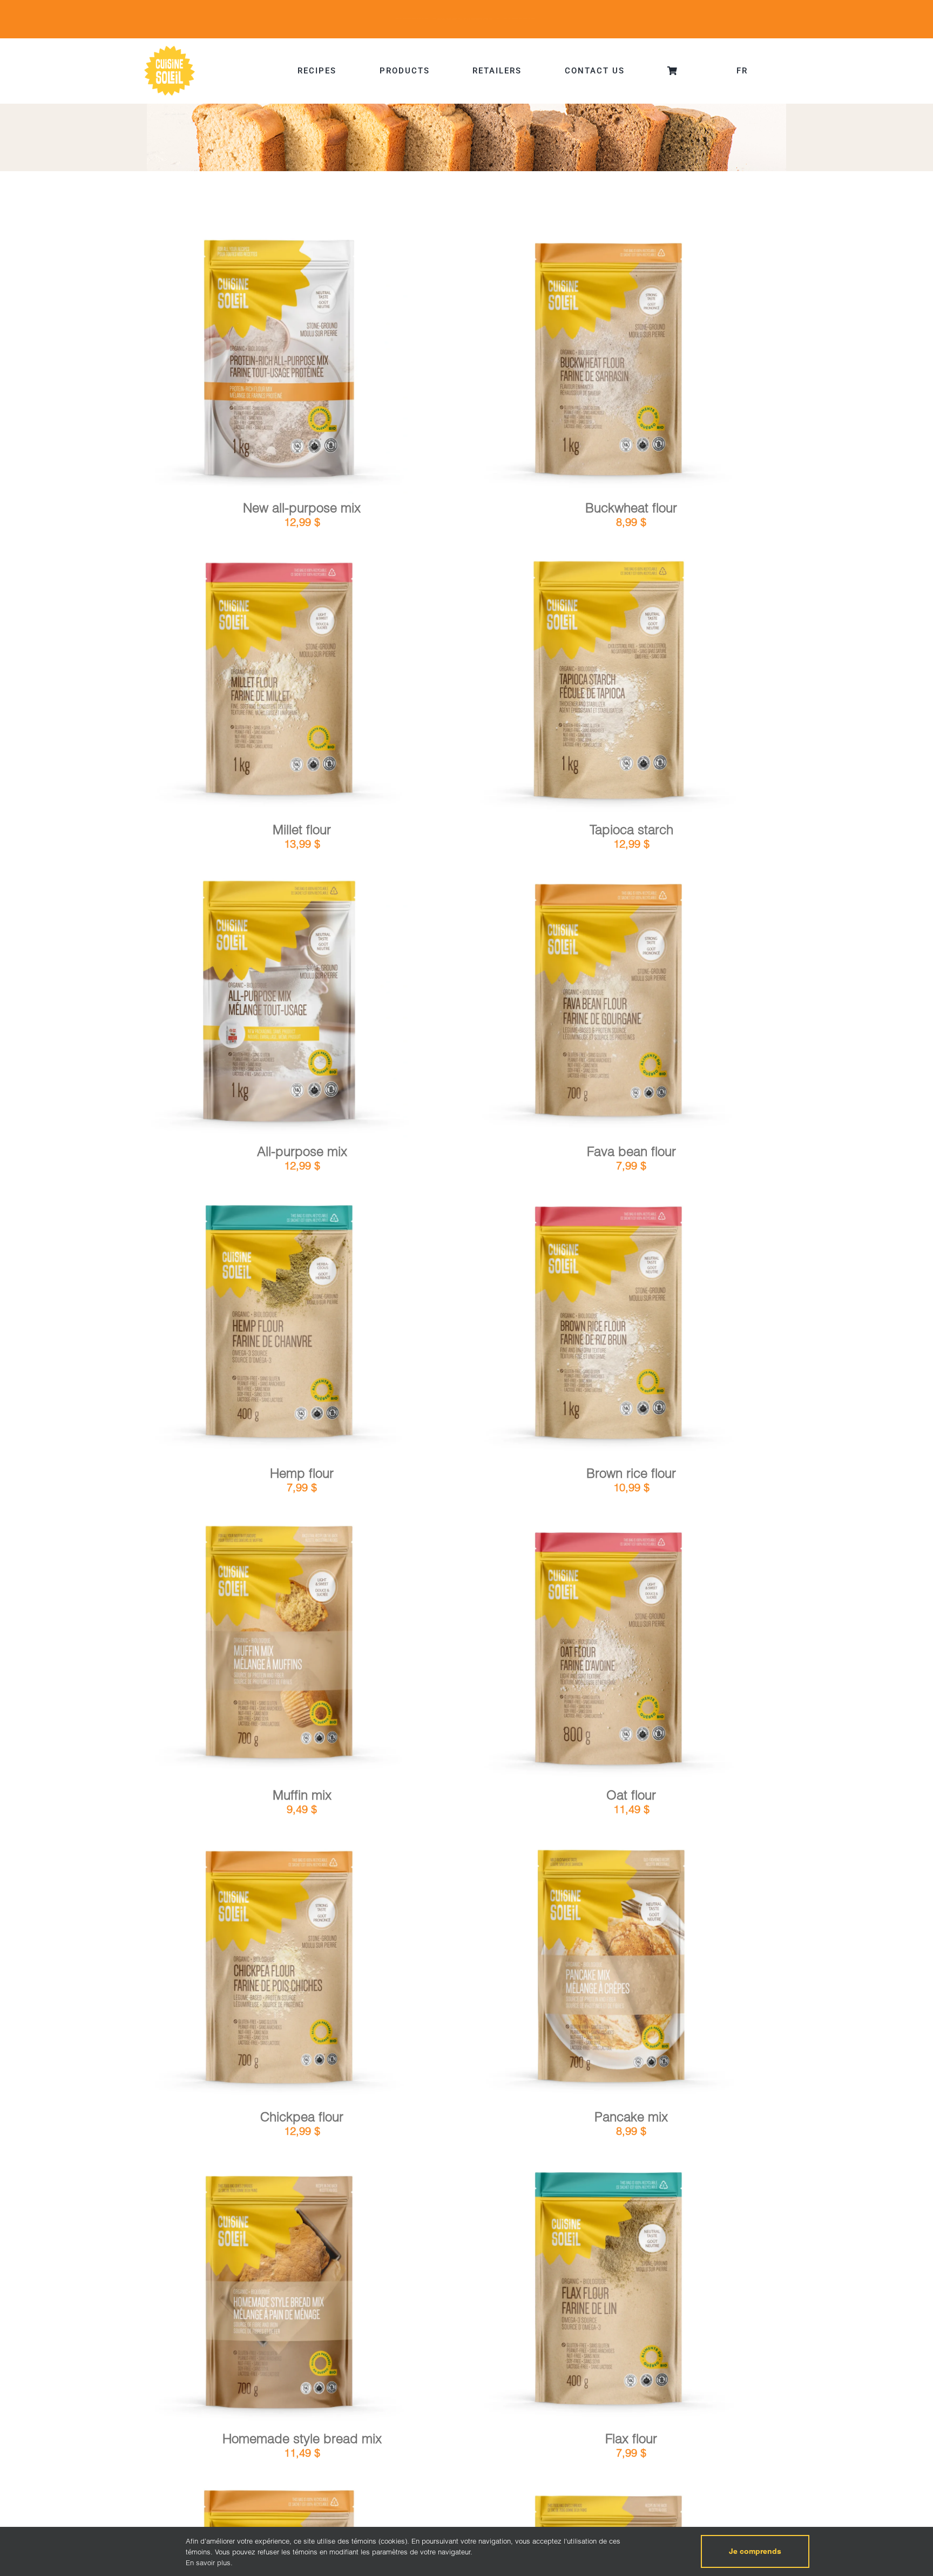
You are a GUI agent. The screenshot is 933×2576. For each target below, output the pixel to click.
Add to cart (250, 363)
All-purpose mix (302, 1151)
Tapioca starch (631, 830)
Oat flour (631, 1795)
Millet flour (302, 830)
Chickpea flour (302, 2117)
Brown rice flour (631, 1473)
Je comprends (755, 2551)
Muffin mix (302, 1795)
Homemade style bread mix (302, 2439)
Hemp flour (302, 1473)
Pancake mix (631, 2117)
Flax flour (631, 2439)
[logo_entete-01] (170, 48)
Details (311, 362)
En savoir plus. (209, 2563)
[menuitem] (742, 71)
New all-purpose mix (302, 508)
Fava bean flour (631, 1151)
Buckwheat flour (631, 508)
